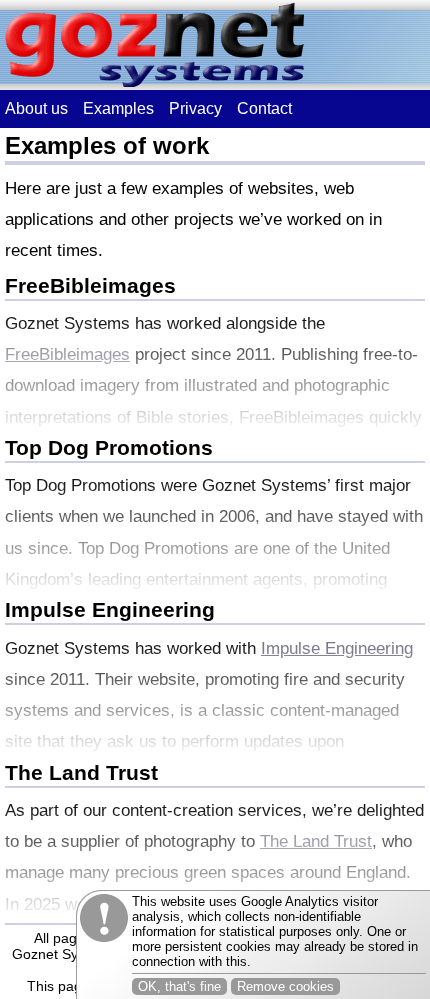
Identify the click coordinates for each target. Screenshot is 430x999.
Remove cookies (285, 986)
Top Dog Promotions (109, 447)
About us (36, 108)
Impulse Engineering (110, 609)
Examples (118, 108)
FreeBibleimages (90, 285)
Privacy (195, 108)
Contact (264, 108)
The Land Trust (81, 772)
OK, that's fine (179, 986)
